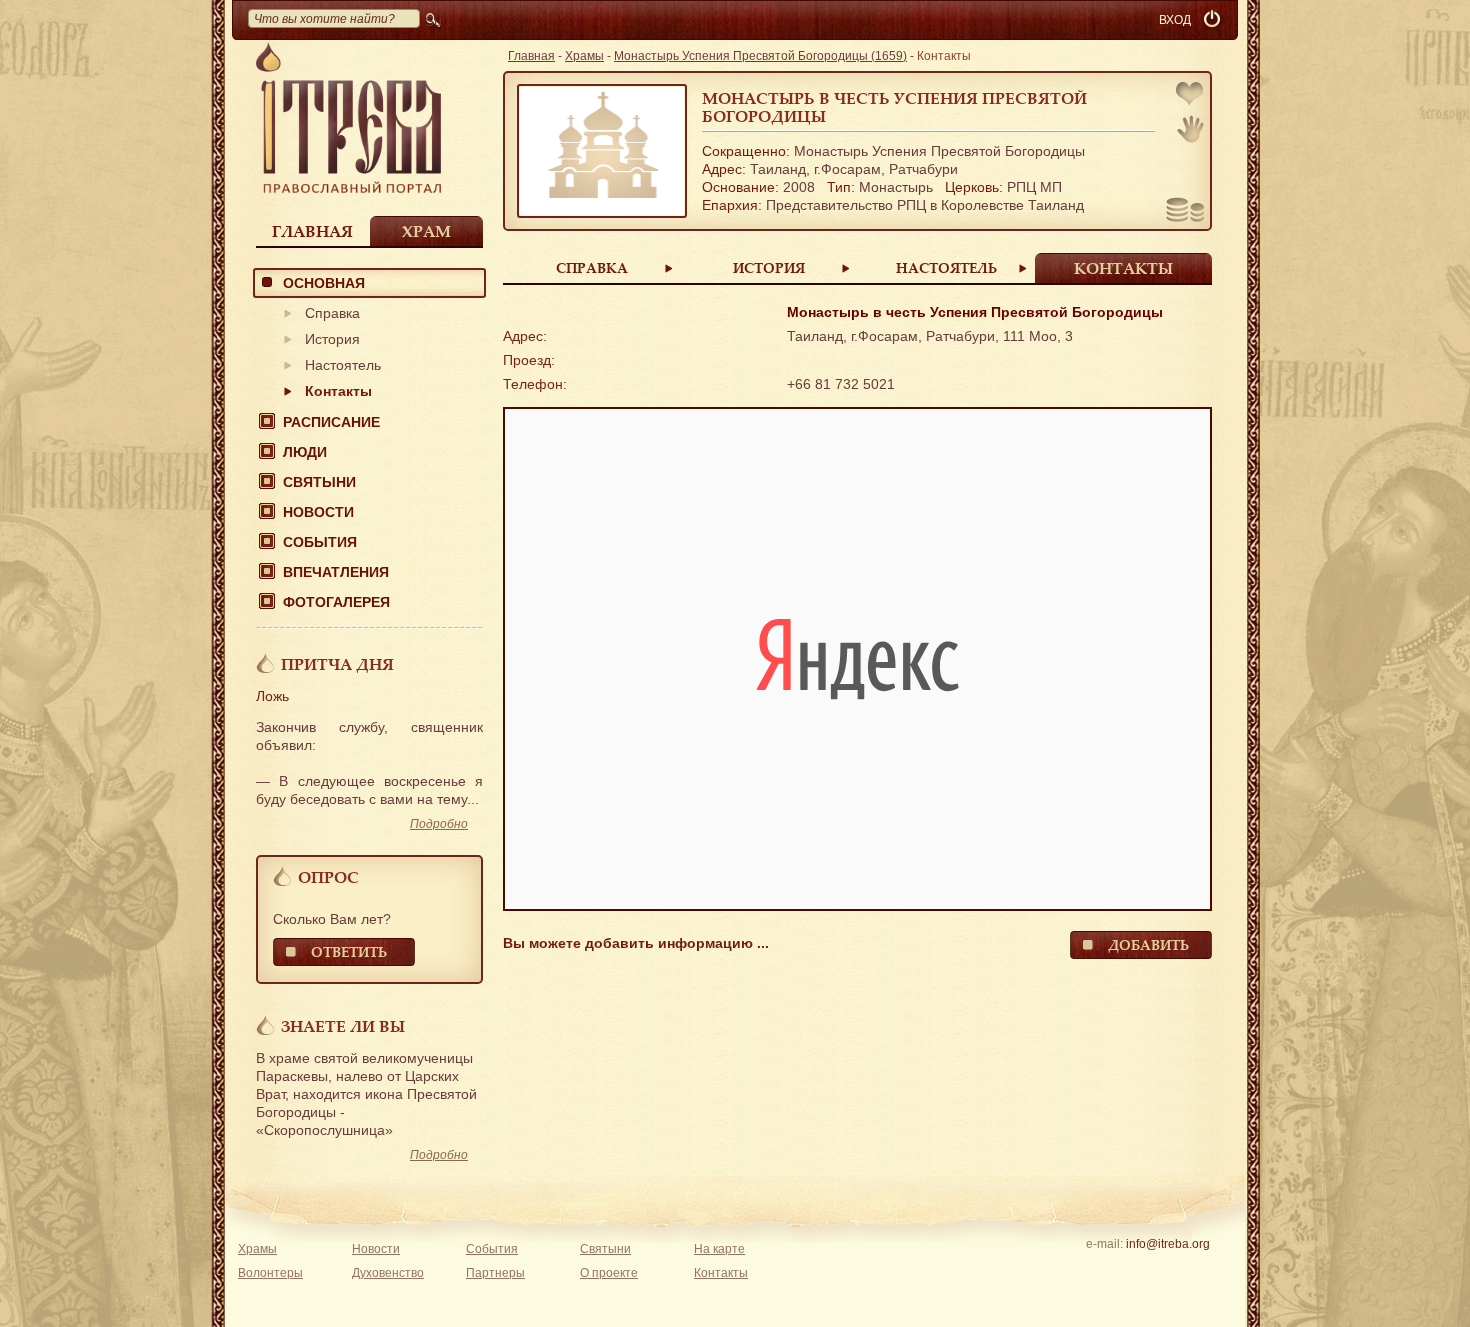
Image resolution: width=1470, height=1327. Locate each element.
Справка (332, 313)
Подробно (439, 824)
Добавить (1148, 944)
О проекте (609, 1273)
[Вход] (1214, 20)
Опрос (328, 877)
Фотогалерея (336, 602)
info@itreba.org (1168, 1244)
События (320, 542)
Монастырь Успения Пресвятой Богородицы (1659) (760, 56)
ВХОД (1175, 20)
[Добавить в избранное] (1191, 95)
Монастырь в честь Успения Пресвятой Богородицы (894, 107)
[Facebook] (1136, 1270)
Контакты (338, 391)
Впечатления (336, 572)
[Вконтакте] (1105, 1270)
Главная (312, 231)
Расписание (331, 422)
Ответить (349, 951)
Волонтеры (270, 1273)
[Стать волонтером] (1190, 129)
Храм (426, 231)
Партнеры (495, 1273)
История (332, 339)
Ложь (272, 696)
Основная (324, 283)
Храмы (584, 56)
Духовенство (388, 1273)
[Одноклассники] (1198, 1270)
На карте (719, 1249)
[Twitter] (1167, 1270)
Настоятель (343, 365)
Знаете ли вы (343, 1026)
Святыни (319, 482)
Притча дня (337, 664)
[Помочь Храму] (1185, 212)
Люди (305, 452)
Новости (318, 512)
